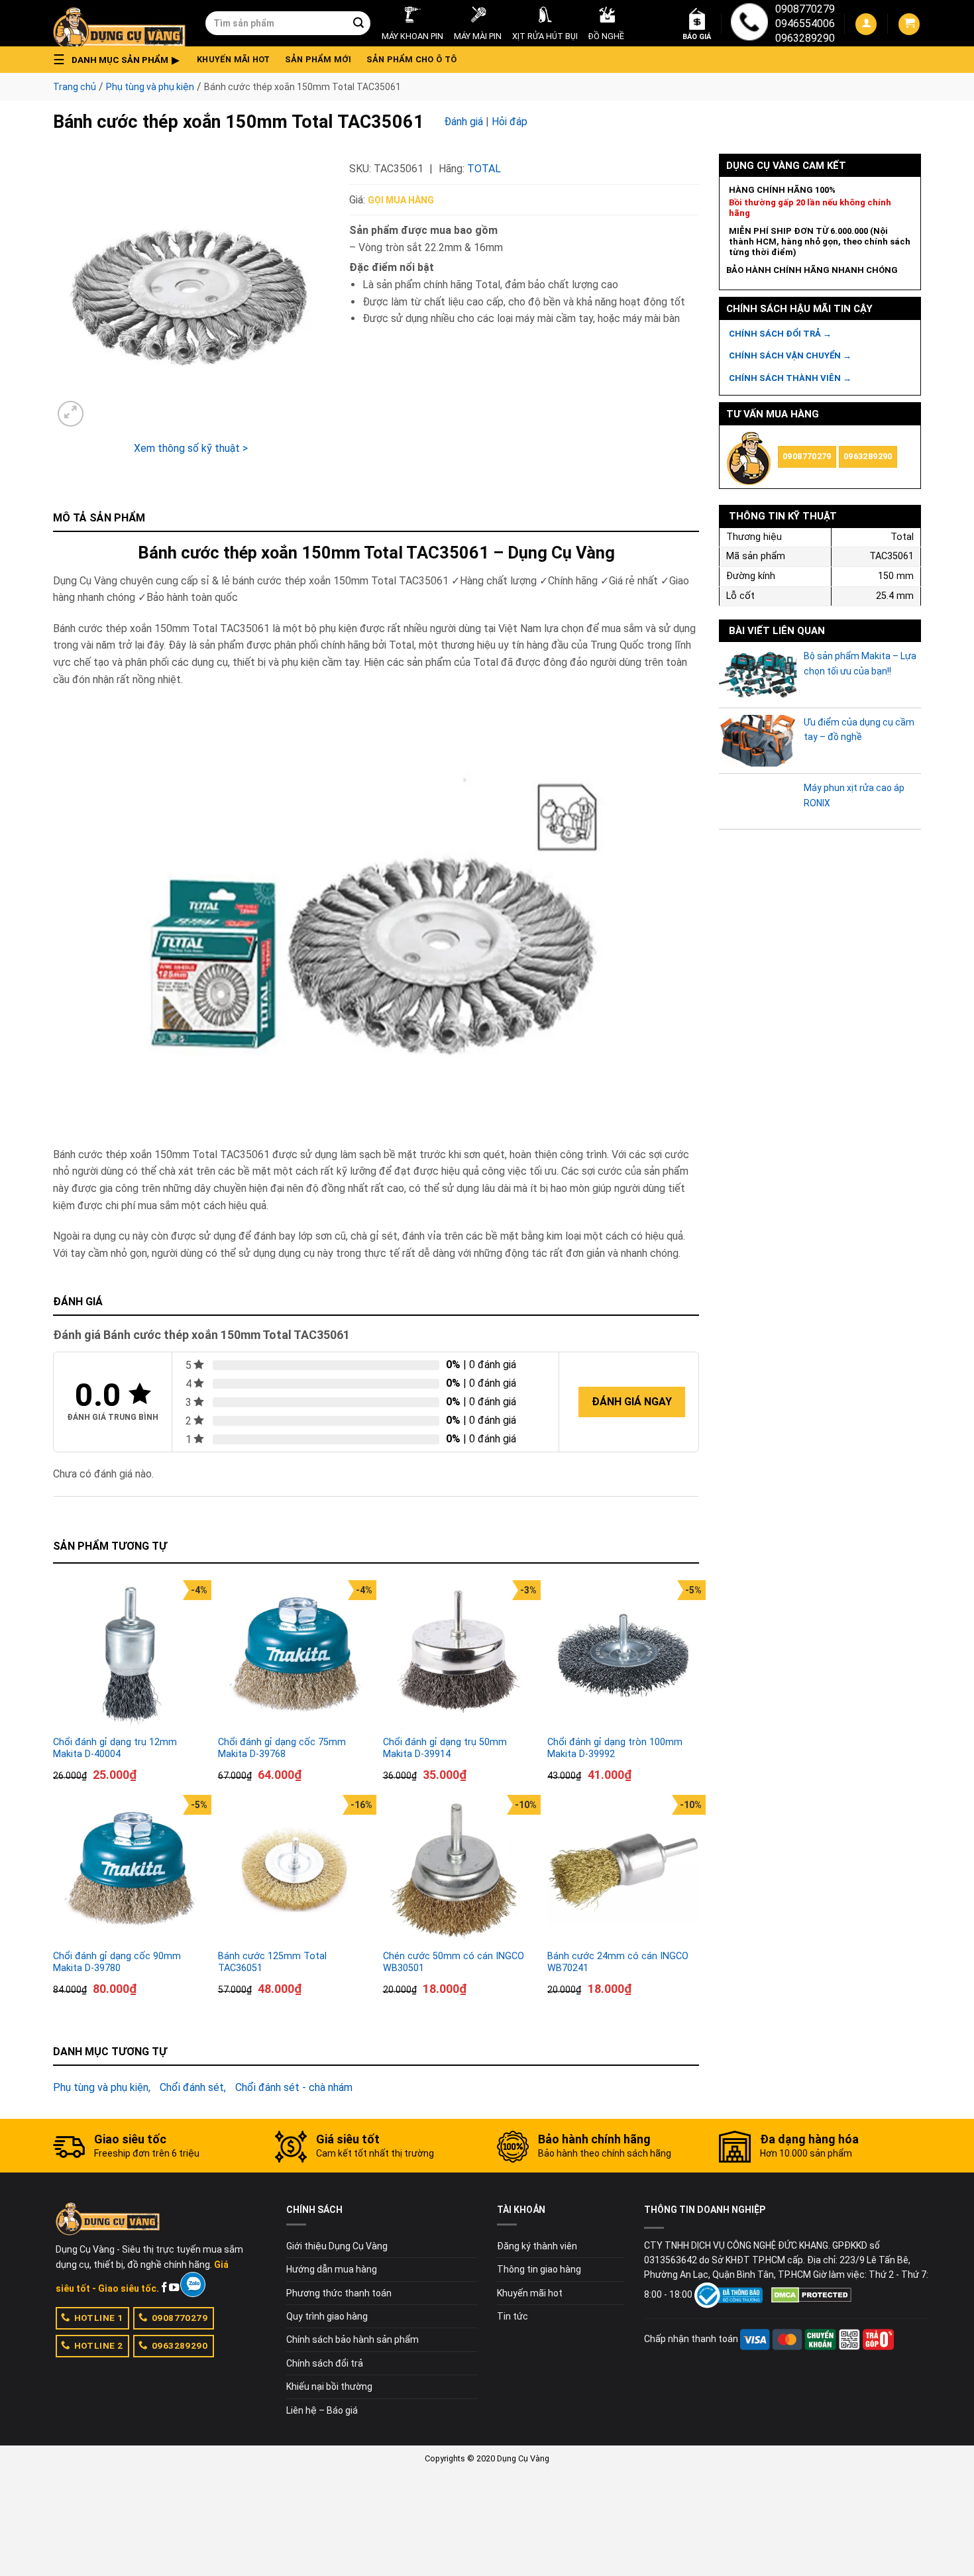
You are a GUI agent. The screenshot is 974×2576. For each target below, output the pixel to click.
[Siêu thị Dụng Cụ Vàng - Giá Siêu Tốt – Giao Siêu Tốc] (119, 23)
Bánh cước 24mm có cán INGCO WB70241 (618, 1962)
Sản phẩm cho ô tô (411, 59)
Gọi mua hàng (401, 200)
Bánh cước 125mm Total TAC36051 (272, 1962)
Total (484, 169)
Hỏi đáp (510, 122)
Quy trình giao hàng (327, 2316)
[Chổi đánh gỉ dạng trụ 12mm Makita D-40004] (129, 1656)
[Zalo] (192, 2284)
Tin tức (513, 2316)
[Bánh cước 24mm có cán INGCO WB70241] (623, 1871)
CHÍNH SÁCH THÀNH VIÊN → (790, 378)
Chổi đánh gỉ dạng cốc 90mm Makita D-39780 (117, 1962)
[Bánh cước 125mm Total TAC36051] (294, 1871)
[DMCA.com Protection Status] (811, 2294)
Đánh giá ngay (632, 1402)
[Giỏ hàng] (909, 24)
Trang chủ (75, 87)
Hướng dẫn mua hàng (332, 2269)
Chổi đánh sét (192, 2087)
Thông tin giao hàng (539, 2269)
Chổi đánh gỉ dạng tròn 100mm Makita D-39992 (615, 1748)
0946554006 (805, 24)
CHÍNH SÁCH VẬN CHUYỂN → (790, 355)
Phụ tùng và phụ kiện (150, 87)
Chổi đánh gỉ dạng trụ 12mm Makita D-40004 (115, 1748)
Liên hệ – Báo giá (322, 2410)
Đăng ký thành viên (537, 2246)
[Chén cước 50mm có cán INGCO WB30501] (459, 1871)
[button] (120, 60)
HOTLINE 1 (99, 2318)
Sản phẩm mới (318, 59)
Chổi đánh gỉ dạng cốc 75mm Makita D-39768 (282, 1748)
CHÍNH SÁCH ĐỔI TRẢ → (780, 334)
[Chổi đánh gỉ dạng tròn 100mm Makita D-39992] (623, 1656)
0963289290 (805, 38)
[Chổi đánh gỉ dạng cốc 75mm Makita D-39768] (294, 1656)
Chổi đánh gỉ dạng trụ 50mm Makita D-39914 (445, 1748)
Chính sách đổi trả (325, 2363)
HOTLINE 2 (99, 2345)
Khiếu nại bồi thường (329, 2387)
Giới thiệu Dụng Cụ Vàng (337, 2246)
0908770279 (805, 9)
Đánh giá (463, 122)
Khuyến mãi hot (234, 59)
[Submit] (358, 23)
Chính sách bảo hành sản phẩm (352, 2339)
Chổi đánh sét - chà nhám (294, 2087)
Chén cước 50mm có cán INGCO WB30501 (454, 1962)
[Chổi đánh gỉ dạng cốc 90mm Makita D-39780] (129, 1871)
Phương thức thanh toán (339, 2293)
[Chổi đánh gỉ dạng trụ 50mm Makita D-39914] (459, 1656)
